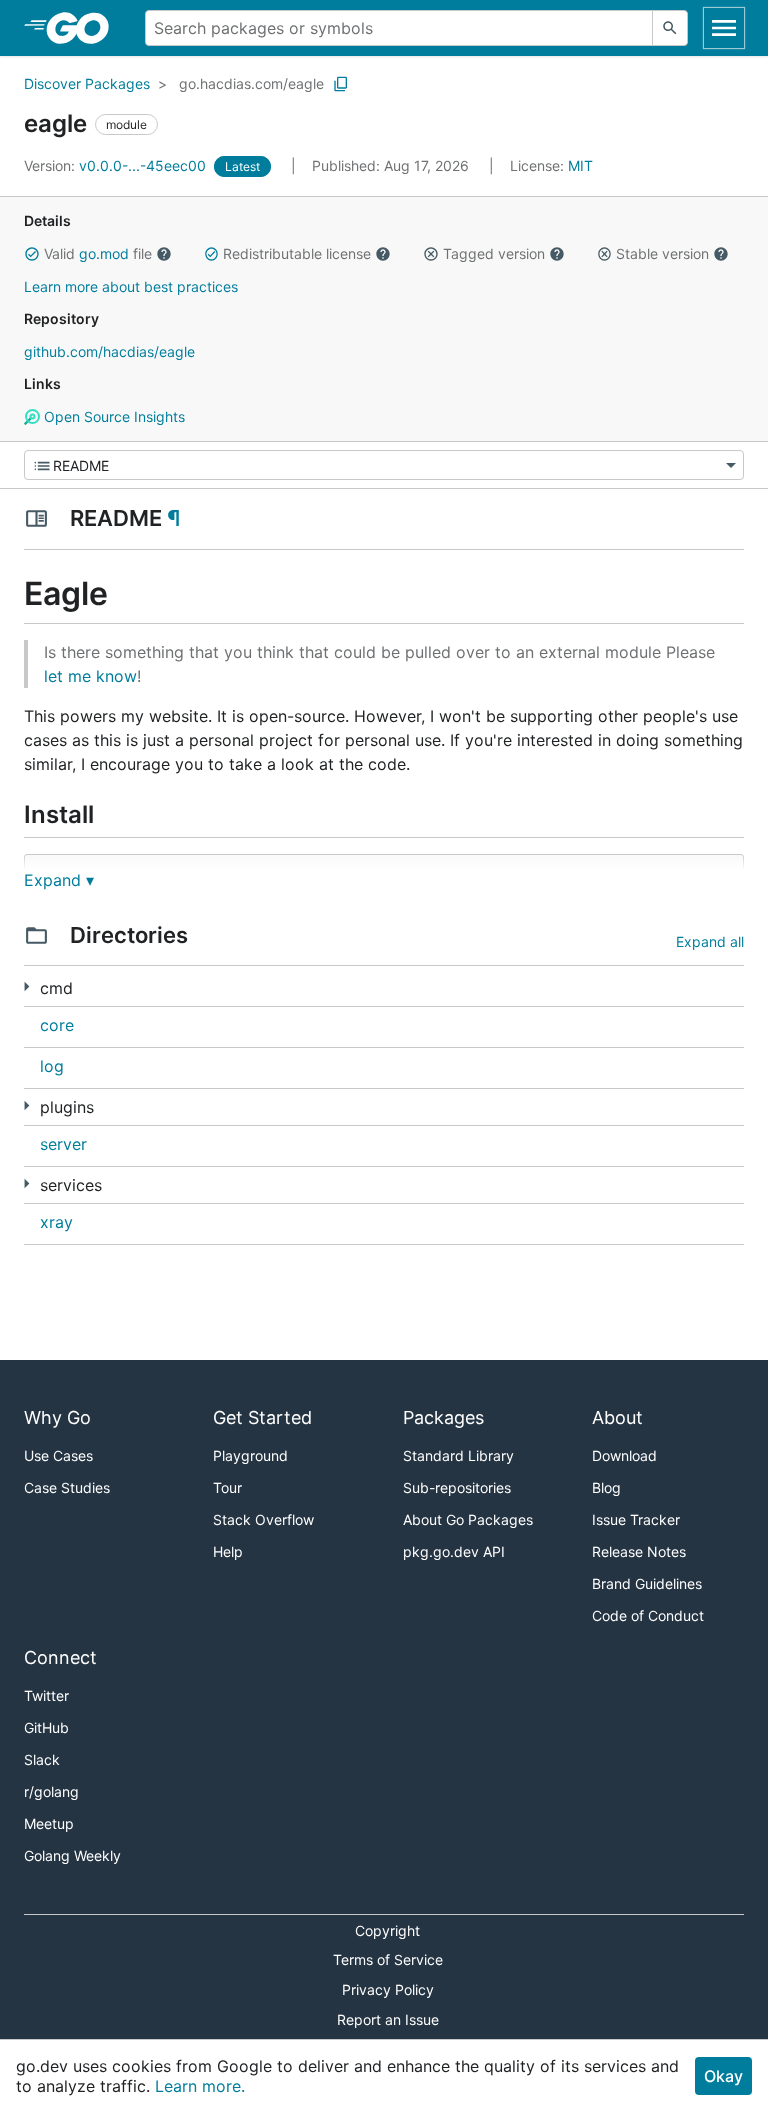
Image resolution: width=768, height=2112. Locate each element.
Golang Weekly (72, 1855)
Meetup (49, 1823)
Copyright (387, 1930)
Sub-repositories (457, 1487)
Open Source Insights (112, 416)
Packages (443, 1417)
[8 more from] (26, 1105)
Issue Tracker (636, 1519)
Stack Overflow (263, 1519)
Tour (227, 1487)
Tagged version (494, 253)
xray (56, 1222)
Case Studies (67, 1487)
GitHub (46, 1727)
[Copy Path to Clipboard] (341, 84)
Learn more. (200, 2086)
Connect (60, 1657)
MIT (580, 165)
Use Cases (58, 1455)
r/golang (51, 1791)
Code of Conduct (648, 1615)
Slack (42, 1759)
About (617, 1417)
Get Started (262, 1417)
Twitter (46, 1695)
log (52, 1066)
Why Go (57, 1417)
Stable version (662, 253)
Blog (606, 1487)
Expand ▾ (59, 880)
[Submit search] (670, 28)
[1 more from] (26, 986)
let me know (90, 676)
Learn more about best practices (131, 286)
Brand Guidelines (647, 1583)
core (57, 1025)
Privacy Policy (388, 1989)
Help (228, 1551)
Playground (250, 1455)
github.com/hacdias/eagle (109, 351)
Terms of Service (388, 1959)
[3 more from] (26, 1183)
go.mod (104, 253)
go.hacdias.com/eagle (251, 83)
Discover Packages (87, 83)
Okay (723, 2076)
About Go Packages (468, 1519)
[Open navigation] (724, 28)
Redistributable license (297, 253)
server (63, 1144)
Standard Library (458, 1455)
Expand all (710, 941)
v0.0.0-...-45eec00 (117, 165)
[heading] (84, 28)
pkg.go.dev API (454, 1551)
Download (624, 1455)
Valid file (98, 253)
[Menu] (384, 465)
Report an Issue (388, 2019)
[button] (32, 254)
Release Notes (639, 1551)
